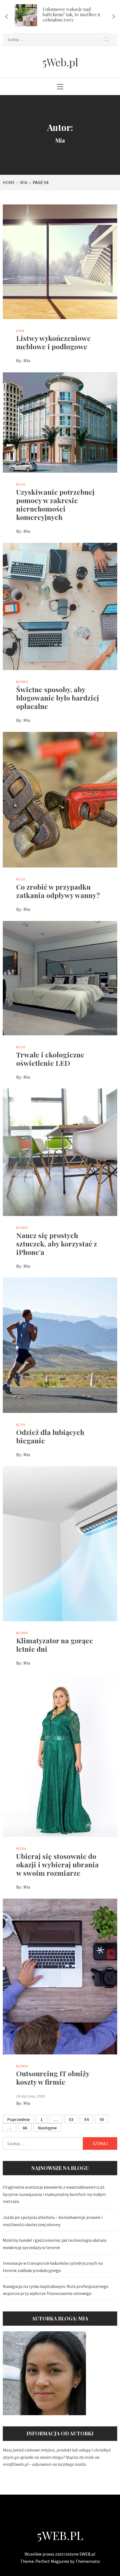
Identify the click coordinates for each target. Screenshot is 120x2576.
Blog (21, 484)
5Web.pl (60, 62)
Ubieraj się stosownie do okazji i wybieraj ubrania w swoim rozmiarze (57, 1864)
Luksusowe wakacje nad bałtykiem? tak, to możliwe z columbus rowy (71, 14)
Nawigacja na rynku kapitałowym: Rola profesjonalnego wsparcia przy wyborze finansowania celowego (56, 2290)
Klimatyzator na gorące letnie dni (55, 1645)
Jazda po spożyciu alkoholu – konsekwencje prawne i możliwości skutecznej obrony (53, 2221)
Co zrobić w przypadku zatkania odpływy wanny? (58, 891)
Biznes (22, 682)
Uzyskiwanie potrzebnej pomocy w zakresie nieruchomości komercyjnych (55, 504)
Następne (47, 2128)
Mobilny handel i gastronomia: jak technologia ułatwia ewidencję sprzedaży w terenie (55, 2244)
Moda (21, 1848)
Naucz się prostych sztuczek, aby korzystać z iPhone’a (57, 1244)
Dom (20, 331)
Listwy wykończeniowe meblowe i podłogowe (53, 342)
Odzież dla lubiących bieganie (50, 1436)
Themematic (88, 2561)
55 (102, 2119)
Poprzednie (18, 2119)
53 (71, 2119)
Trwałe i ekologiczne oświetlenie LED (50, 1059)
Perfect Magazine (53, 2561)
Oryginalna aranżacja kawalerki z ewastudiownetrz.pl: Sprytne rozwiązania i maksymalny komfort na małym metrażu (54, 2194)
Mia (27, 360)
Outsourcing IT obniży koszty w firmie (53, 2077)
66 (25, 2128)
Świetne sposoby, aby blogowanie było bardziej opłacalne (58, 698)
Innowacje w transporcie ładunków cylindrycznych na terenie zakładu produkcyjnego (53, 2267)
